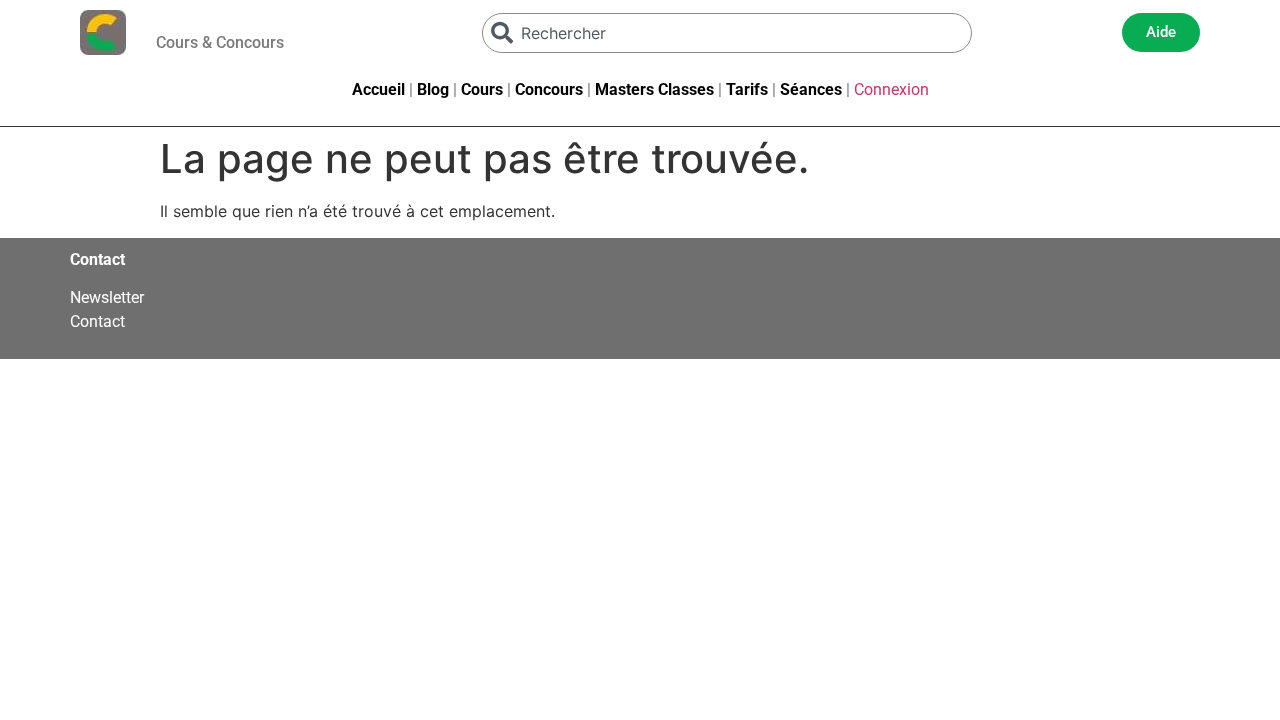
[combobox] (727, 33)
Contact (97, 321)
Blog (433, 89)
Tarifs (747, 89)
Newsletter (107, 297)
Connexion (891, 89)
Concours (549, 89)
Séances (811, 89)
